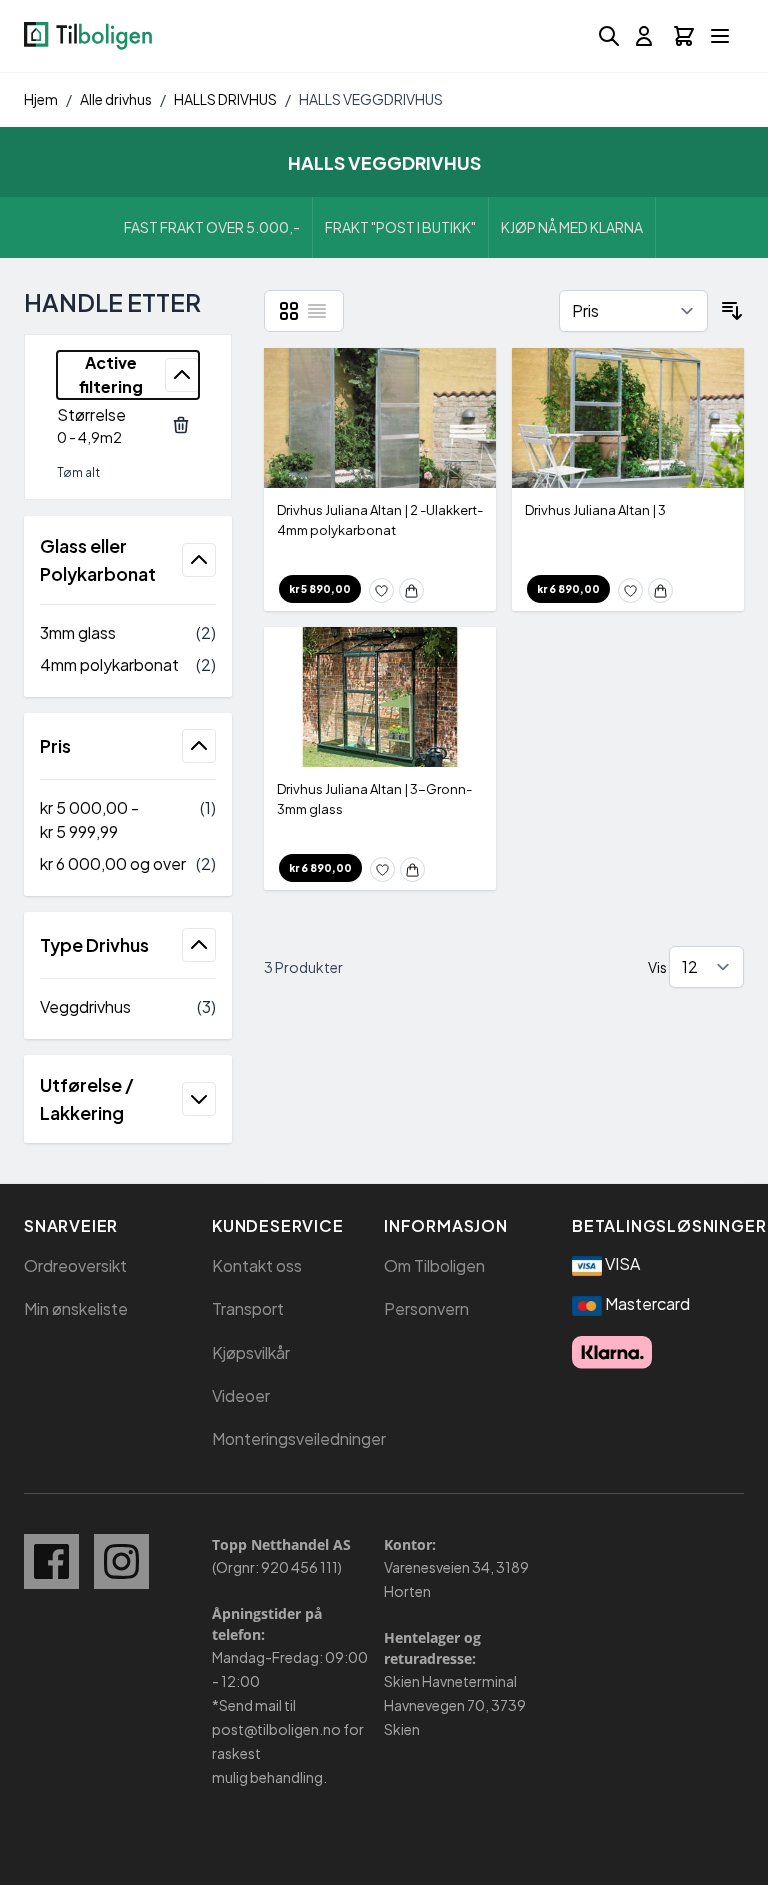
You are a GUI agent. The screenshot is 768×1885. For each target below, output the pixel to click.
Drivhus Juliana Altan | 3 (595, 510)
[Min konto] (644, 36)
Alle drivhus (116, 99)
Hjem (41, 99)
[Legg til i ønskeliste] (381, 590)
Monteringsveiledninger (299, 1438)
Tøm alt (78, 472)
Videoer (241, 1395)
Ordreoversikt (75, 1265)
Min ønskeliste (76, 1308)
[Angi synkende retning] (732, 311)
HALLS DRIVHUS (225, 99)
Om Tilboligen (434, 1265)
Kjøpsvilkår (251, 1352)
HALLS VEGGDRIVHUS (371, 99)
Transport (248, 1308)
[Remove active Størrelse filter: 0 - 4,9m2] (181, 425)
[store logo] (88, 36)
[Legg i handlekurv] (411, 590)
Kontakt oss (257, 1265)
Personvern (426, 1308)
